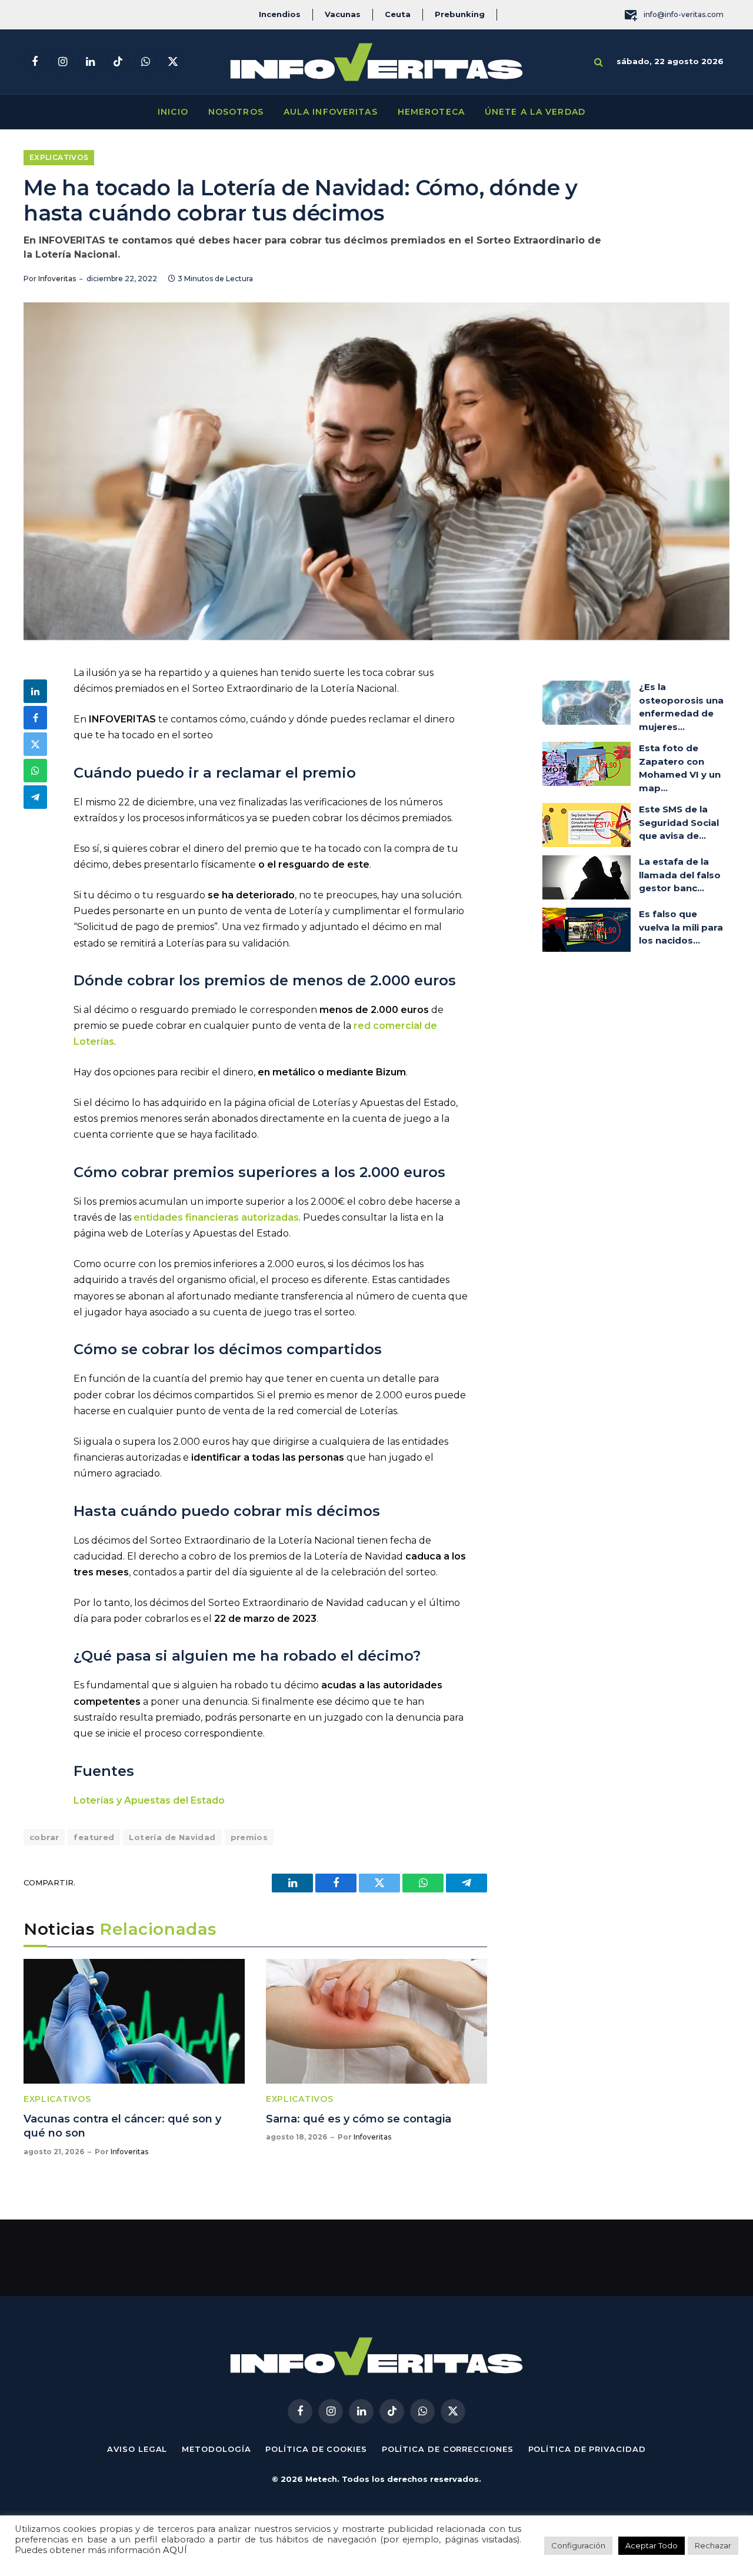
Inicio (173, 112)
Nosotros (236, 112)
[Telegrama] (35, 797)
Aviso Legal (137, 2449)
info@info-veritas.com (684, 14)
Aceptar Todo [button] (652, 2545)
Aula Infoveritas (331, 112)
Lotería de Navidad (172, 1837)
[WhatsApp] (35, 771)
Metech (321, 2479)
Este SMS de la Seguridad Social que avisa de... (679, 822)
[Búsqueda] (599, 62)
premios (249, 1837)
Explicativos (59, 157)
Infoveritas (57, 279)
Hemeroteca (431, 112)
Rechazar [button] (713, 2545)
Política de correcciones (448, 2449)
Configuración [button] (578, 2545)
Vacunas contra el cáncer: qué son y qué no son (122, 2126)
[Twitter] (35, 744)
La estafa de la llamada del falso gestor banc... (680, 875)
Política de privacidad (587, 2449)
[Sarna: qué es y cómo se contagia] (376, 2021)
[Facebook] (35, 718)
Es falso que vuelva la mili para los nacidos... (681, 927)
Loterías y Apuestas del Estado (149, 1800)
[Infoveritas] (376, 62)
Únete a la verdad (535, 112)
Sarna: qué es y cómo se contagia (359, 2119)
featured (94, 1837)
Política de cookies (316, 2449)
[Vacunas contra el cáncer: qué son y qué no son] (134, 2021)
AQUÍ (175, 2550)
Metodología (216, 2449)
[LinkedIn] (35, 691)
